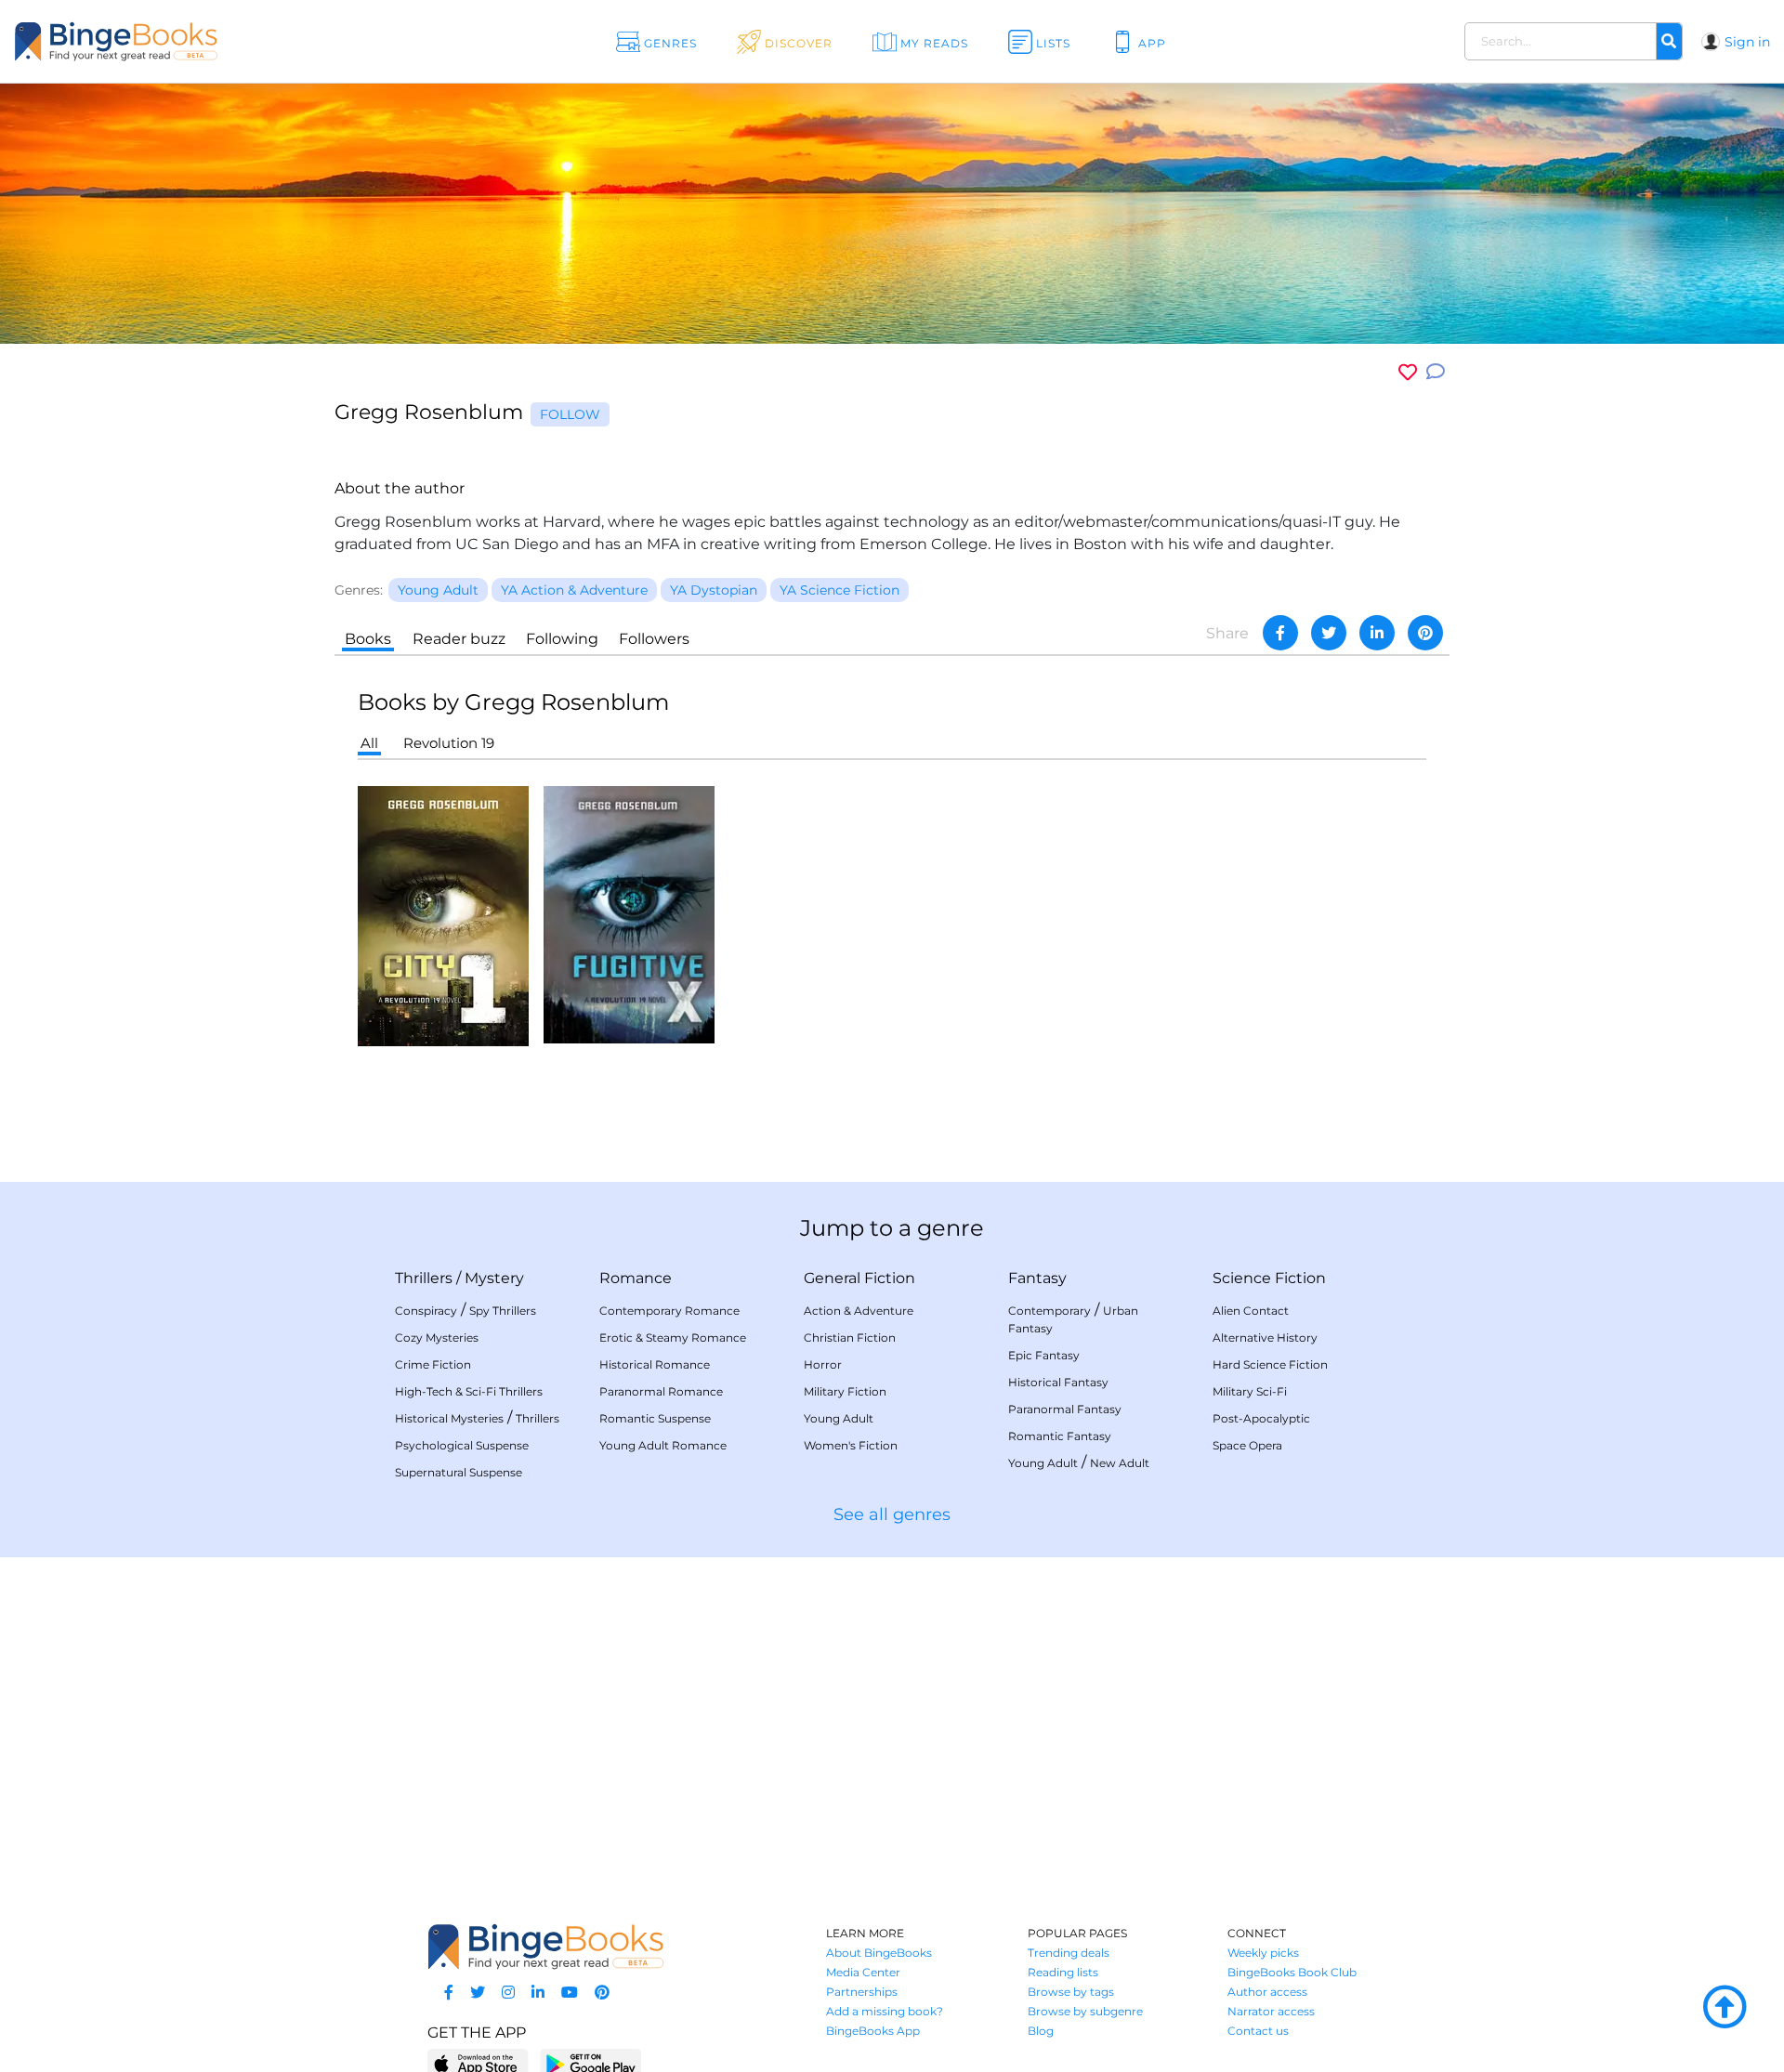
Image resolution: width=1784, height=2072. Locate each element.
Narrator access (1271, 2011)
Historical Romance (655, 1364)
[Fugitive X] (629, 914)
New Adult (1120, 1463)
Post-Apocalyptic (1261, 1418)
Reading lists (1063, 1972)
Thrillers (424, 1278)
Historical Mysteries (449, 1418)
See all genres (892, 1515)
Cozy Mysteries (437, 1338)
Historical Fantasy (1058, 1382)
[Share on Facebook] (1280, 633)
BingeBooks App (873, 2031)
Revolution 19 (449, 743)
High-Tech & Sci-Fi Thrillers (469, 1391)
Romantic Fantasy (1060, 1436)
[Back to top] (1725, 2008)
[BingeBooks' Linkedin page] (538, 1993)
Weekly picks (1263, 1953)
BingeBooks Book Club (1292, 1972)
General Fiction (859, 1278)
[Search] (1669, 42)
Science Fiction (1269, 1278)
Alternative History (1265, 1338)
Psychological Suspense (462, 1445)
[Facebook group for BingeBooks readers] (449, 1993)
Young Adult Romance (663, 1445)
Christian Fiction (850, 1338)
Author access (1267, 1992)
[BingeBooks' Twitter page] (478, 1993)
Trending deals (1069, 1953)
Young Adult (839, 1418)
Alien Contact (1251, 1311)
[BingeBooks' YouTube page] (570, 1993)
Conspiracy (426, 1311)
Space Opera (1247, 1445)
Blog (1041, 2031)
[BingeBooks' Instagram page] (508, 1993)
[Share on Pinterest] (1425, 633)
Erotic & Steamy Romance (673, 1338)
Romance (636, 1278)
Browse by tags (1071, 1992)
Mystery (494, 1278)
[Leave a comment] (1436, 372)
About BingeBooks (879, 1953)
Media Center (863, 1972)
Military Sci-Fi (1250, 1391)
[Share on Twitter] (1329, 633)
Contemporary (1049, 1311)
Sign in (1747, 42)
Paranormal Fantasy (1065, 1409)
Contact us (1258, 2031)
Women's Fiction (851, 1445)
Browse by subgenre (1085, 2011)
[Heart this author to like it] (1408, 372)
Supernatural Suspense (459, 1472)
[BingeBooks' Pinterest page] (602, 1993)
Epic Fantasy (1044, 1355)
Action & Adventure (859, 1311)
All (369, 743)
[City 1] (443, 915)
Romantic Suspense (655, 1418)
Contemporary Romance (669, 1311)
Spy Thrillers (503, 1311)
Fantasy (1037, 1278)
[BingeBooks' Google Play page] (590, 2063)
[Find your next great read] (178, 41)
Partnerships (862, 1992)
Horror (823, 1364)
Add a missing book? (885, 2011)
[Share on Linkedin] (1377, 633)
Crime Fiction (433, 1364)
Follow (570, 414)
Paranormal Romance (661, 1391)
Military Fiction (845, 1391)
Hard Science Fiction (1270, 1364)
